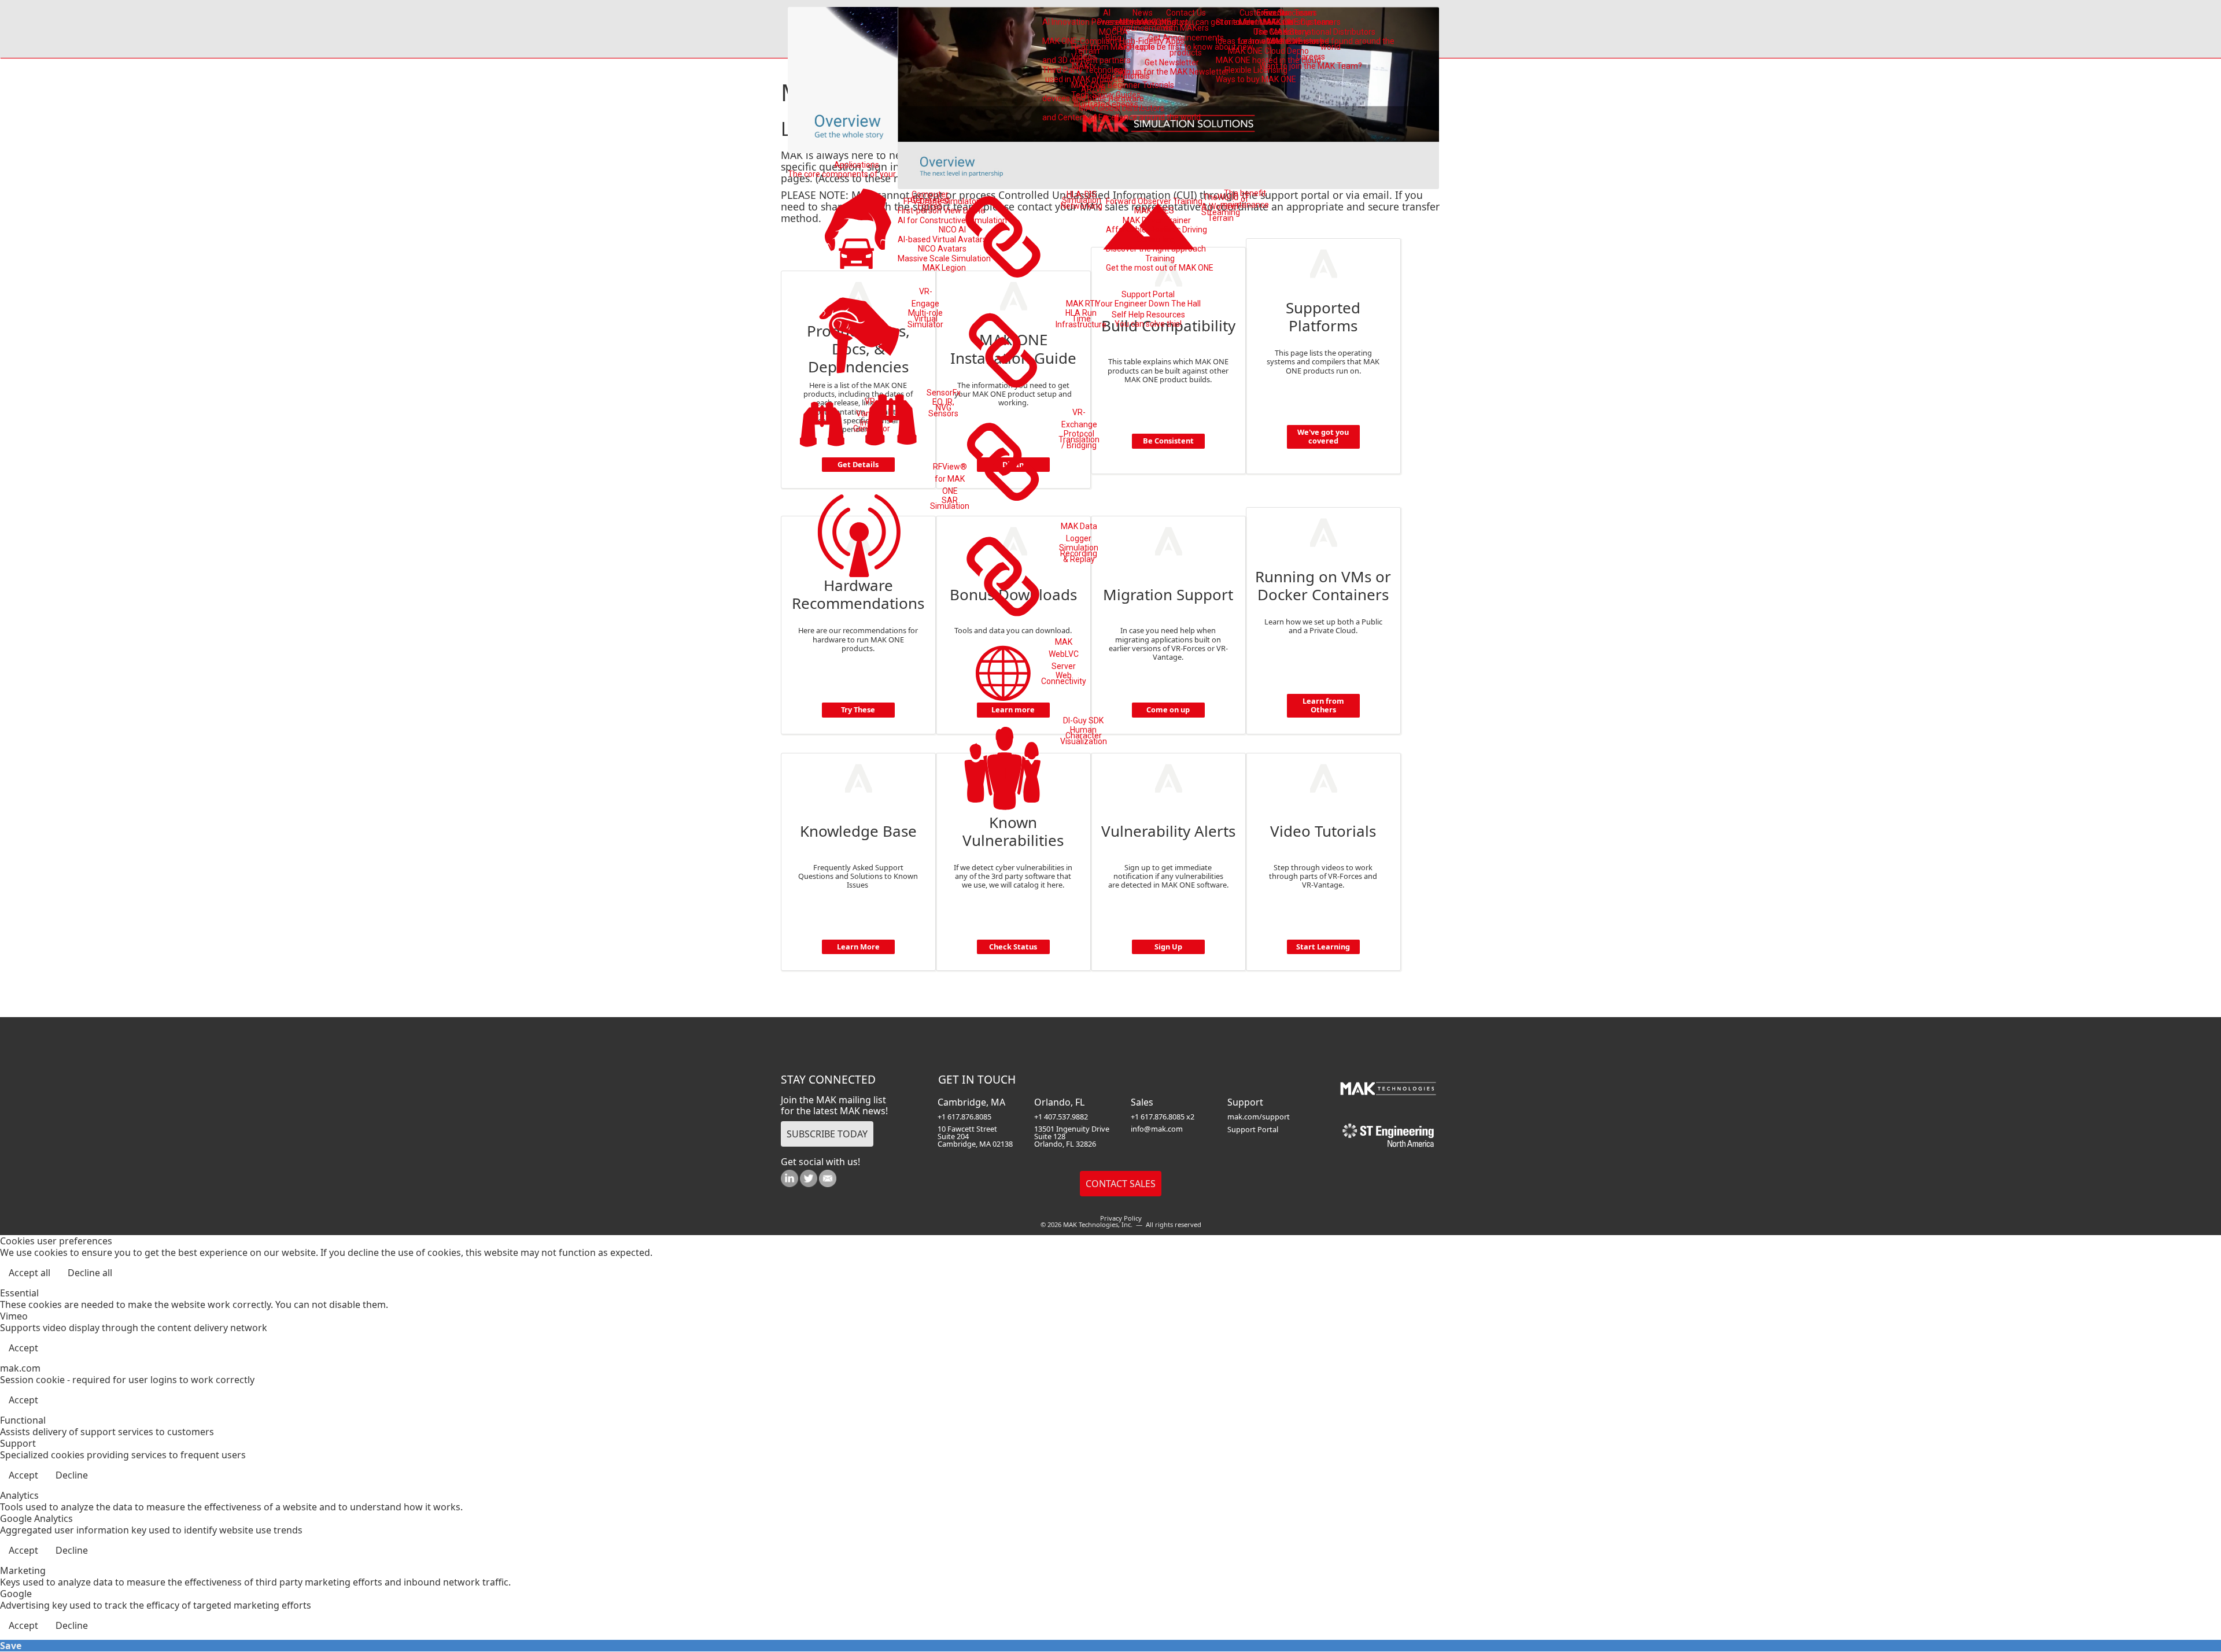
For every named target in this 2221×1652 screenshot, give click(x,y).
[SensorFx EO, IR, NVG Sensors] (891, 422)
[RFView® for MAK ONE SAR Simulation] (859, 532)
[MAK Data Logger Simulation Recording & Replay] (1004, 576)
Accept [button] (23, 1348)
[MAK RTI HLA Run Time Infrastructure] (1004, 350)
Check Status (1013, 947)
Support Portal (1253, 1129)
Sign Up (1168, 947)
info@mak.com (1157, 1129)
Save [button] (11, 1646)
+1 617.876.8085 (964, 1117)
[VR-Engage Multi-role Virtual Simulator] (859, 334)
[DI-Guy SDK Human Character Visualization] (1003, 771)
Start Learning (1323, 947)
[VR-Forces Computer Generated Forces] (859, 230)
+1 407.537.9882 (1061, 1117)
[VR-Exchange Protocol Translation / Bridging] (1004, 462)
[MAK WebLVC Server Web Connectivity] (1003, 673)
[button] (2181, 1612)
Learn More (858, 947)
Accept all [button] (29, 1273)
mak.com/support (1259, 1117)
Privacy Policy (1121, 1218)
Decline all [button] (90, 1273)
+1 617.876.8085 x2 (1163, 1117)
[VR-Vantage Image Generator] (822, 426)
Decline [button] (72, 1475)
